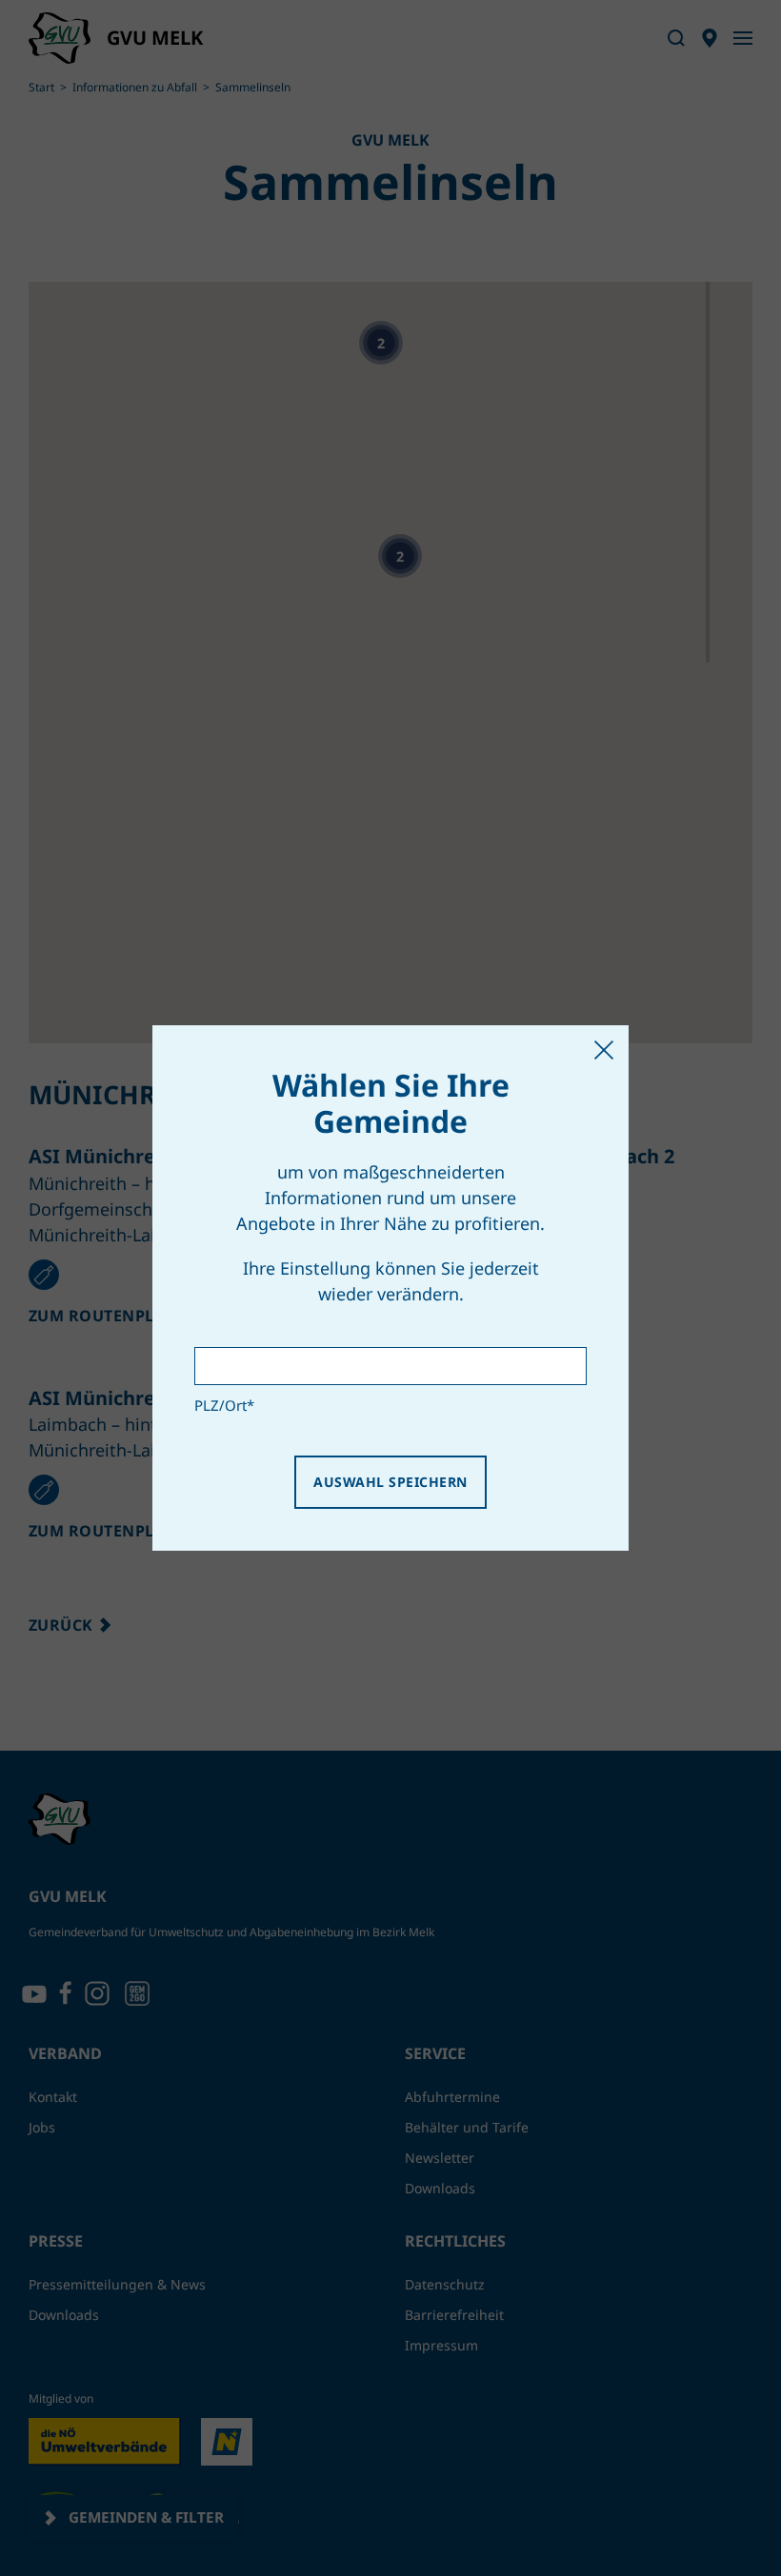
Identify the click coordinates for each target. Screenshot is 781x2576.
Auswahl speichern (390, 1482)
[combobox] (390, 1366)
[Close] (604, 1050)
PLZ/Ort (224, 1405)
